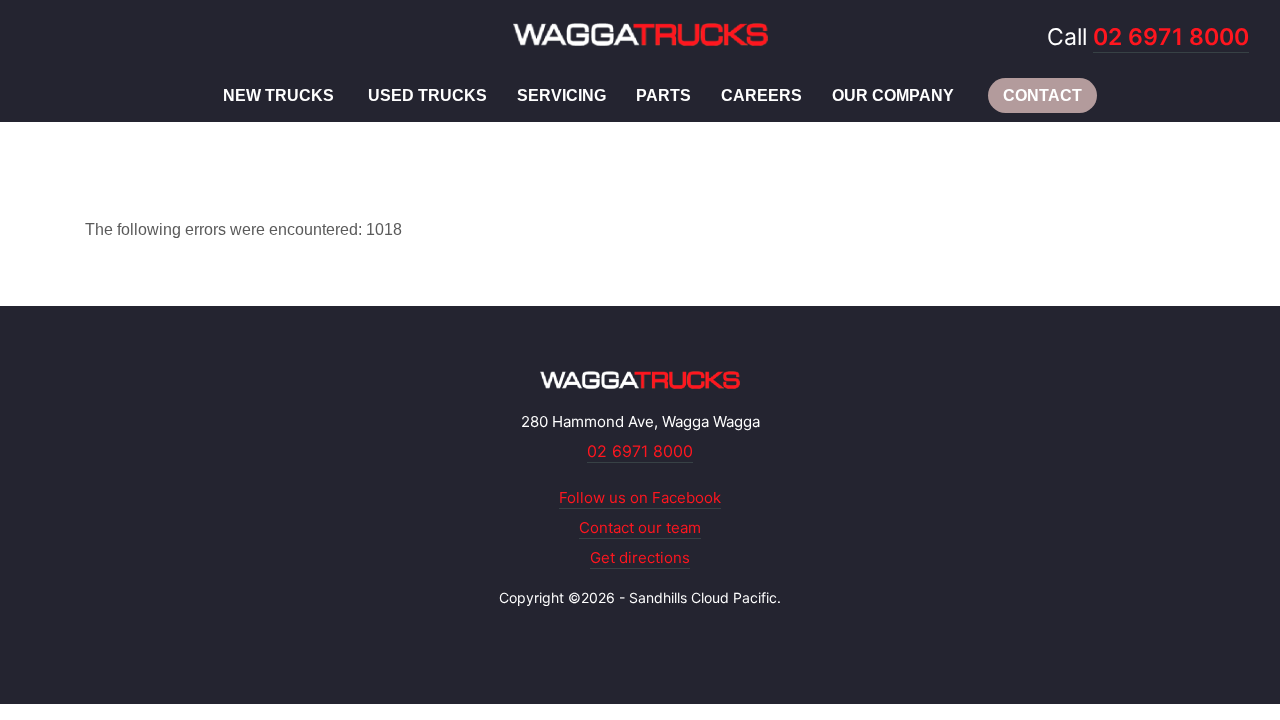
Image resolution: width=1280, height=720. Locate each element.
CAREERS (761, 95)
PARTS (663, 95)
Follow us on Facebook (640, 497)
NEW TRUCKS (278, 95)
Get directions (640, 557)
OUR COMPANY (893, 95)
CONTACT (1042, 95)
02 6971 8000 (1171, 37)
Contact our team (640, 527)
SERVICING (561, 95)
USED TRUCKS (427, 95)
